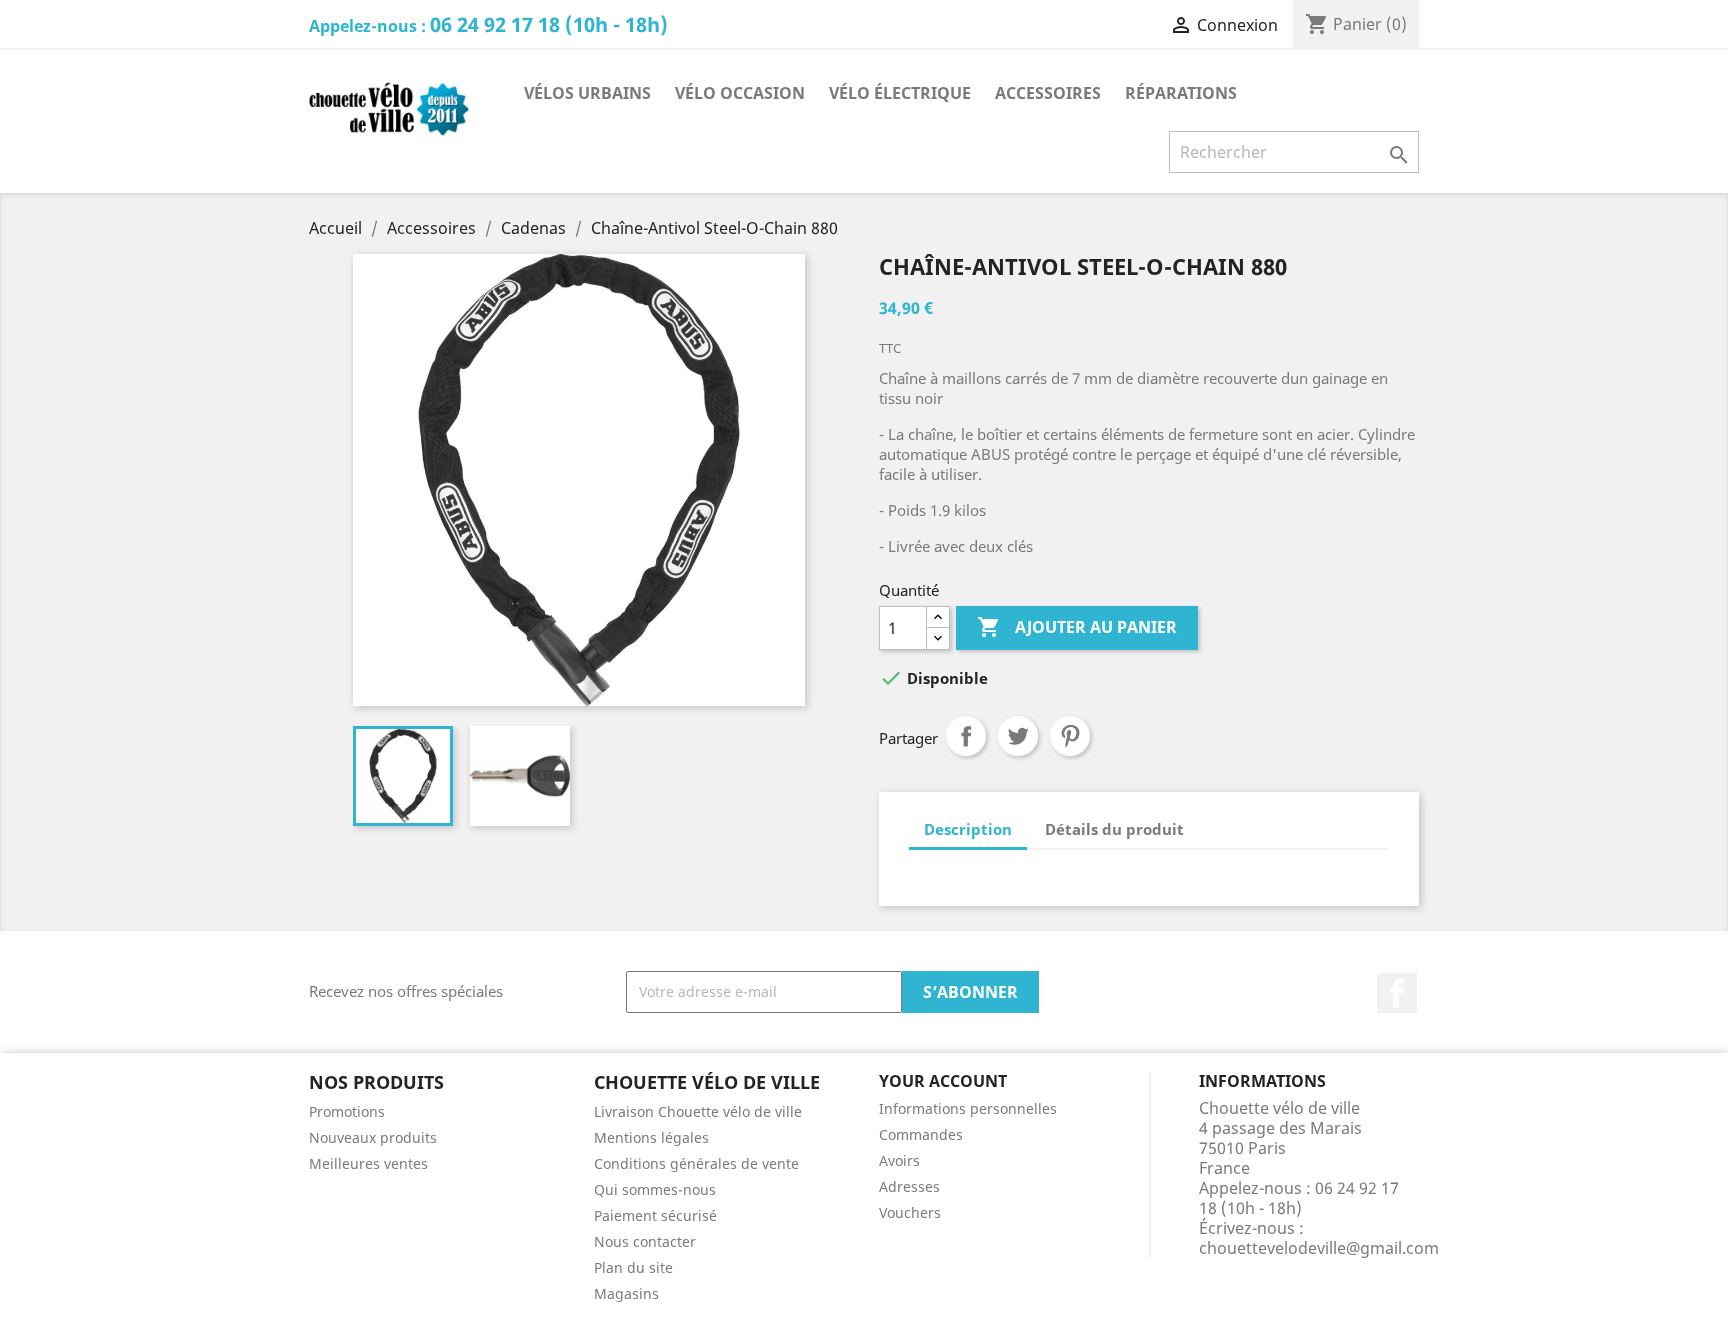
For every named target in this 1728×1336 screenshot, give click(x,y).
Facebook (1397, 993)
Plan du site (633, 1267)
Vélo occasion (740, 93)
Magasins (626, 1293)
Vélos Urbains (587, 93)
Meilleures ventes (368, 1163)
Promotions (347, 1111)
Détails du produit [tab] (1114, 829)
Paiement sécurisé (655, 1215)
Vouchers (910, 1212)
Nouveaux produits (373, 1137)
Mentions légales (651, 1137)
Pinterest (1070, 736)
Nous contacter (645, 1241)
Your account (943, 1081)
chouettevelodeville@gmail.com (1319, 1248)
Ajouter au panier (1077, 627)
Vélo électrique (900, 93)
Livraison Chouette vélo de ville (698, 1111)
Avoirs (899, 1160)
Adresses (909, 1186)
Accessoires (1048, 93)
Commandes (921, 1134)
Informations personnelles (968, 1108)
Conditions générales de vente (696, 1163)
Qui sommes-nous (655, 1189)
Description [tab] (968, 829)
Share (966, 736)
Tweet (1018, 736)
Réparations (1181, 93)
